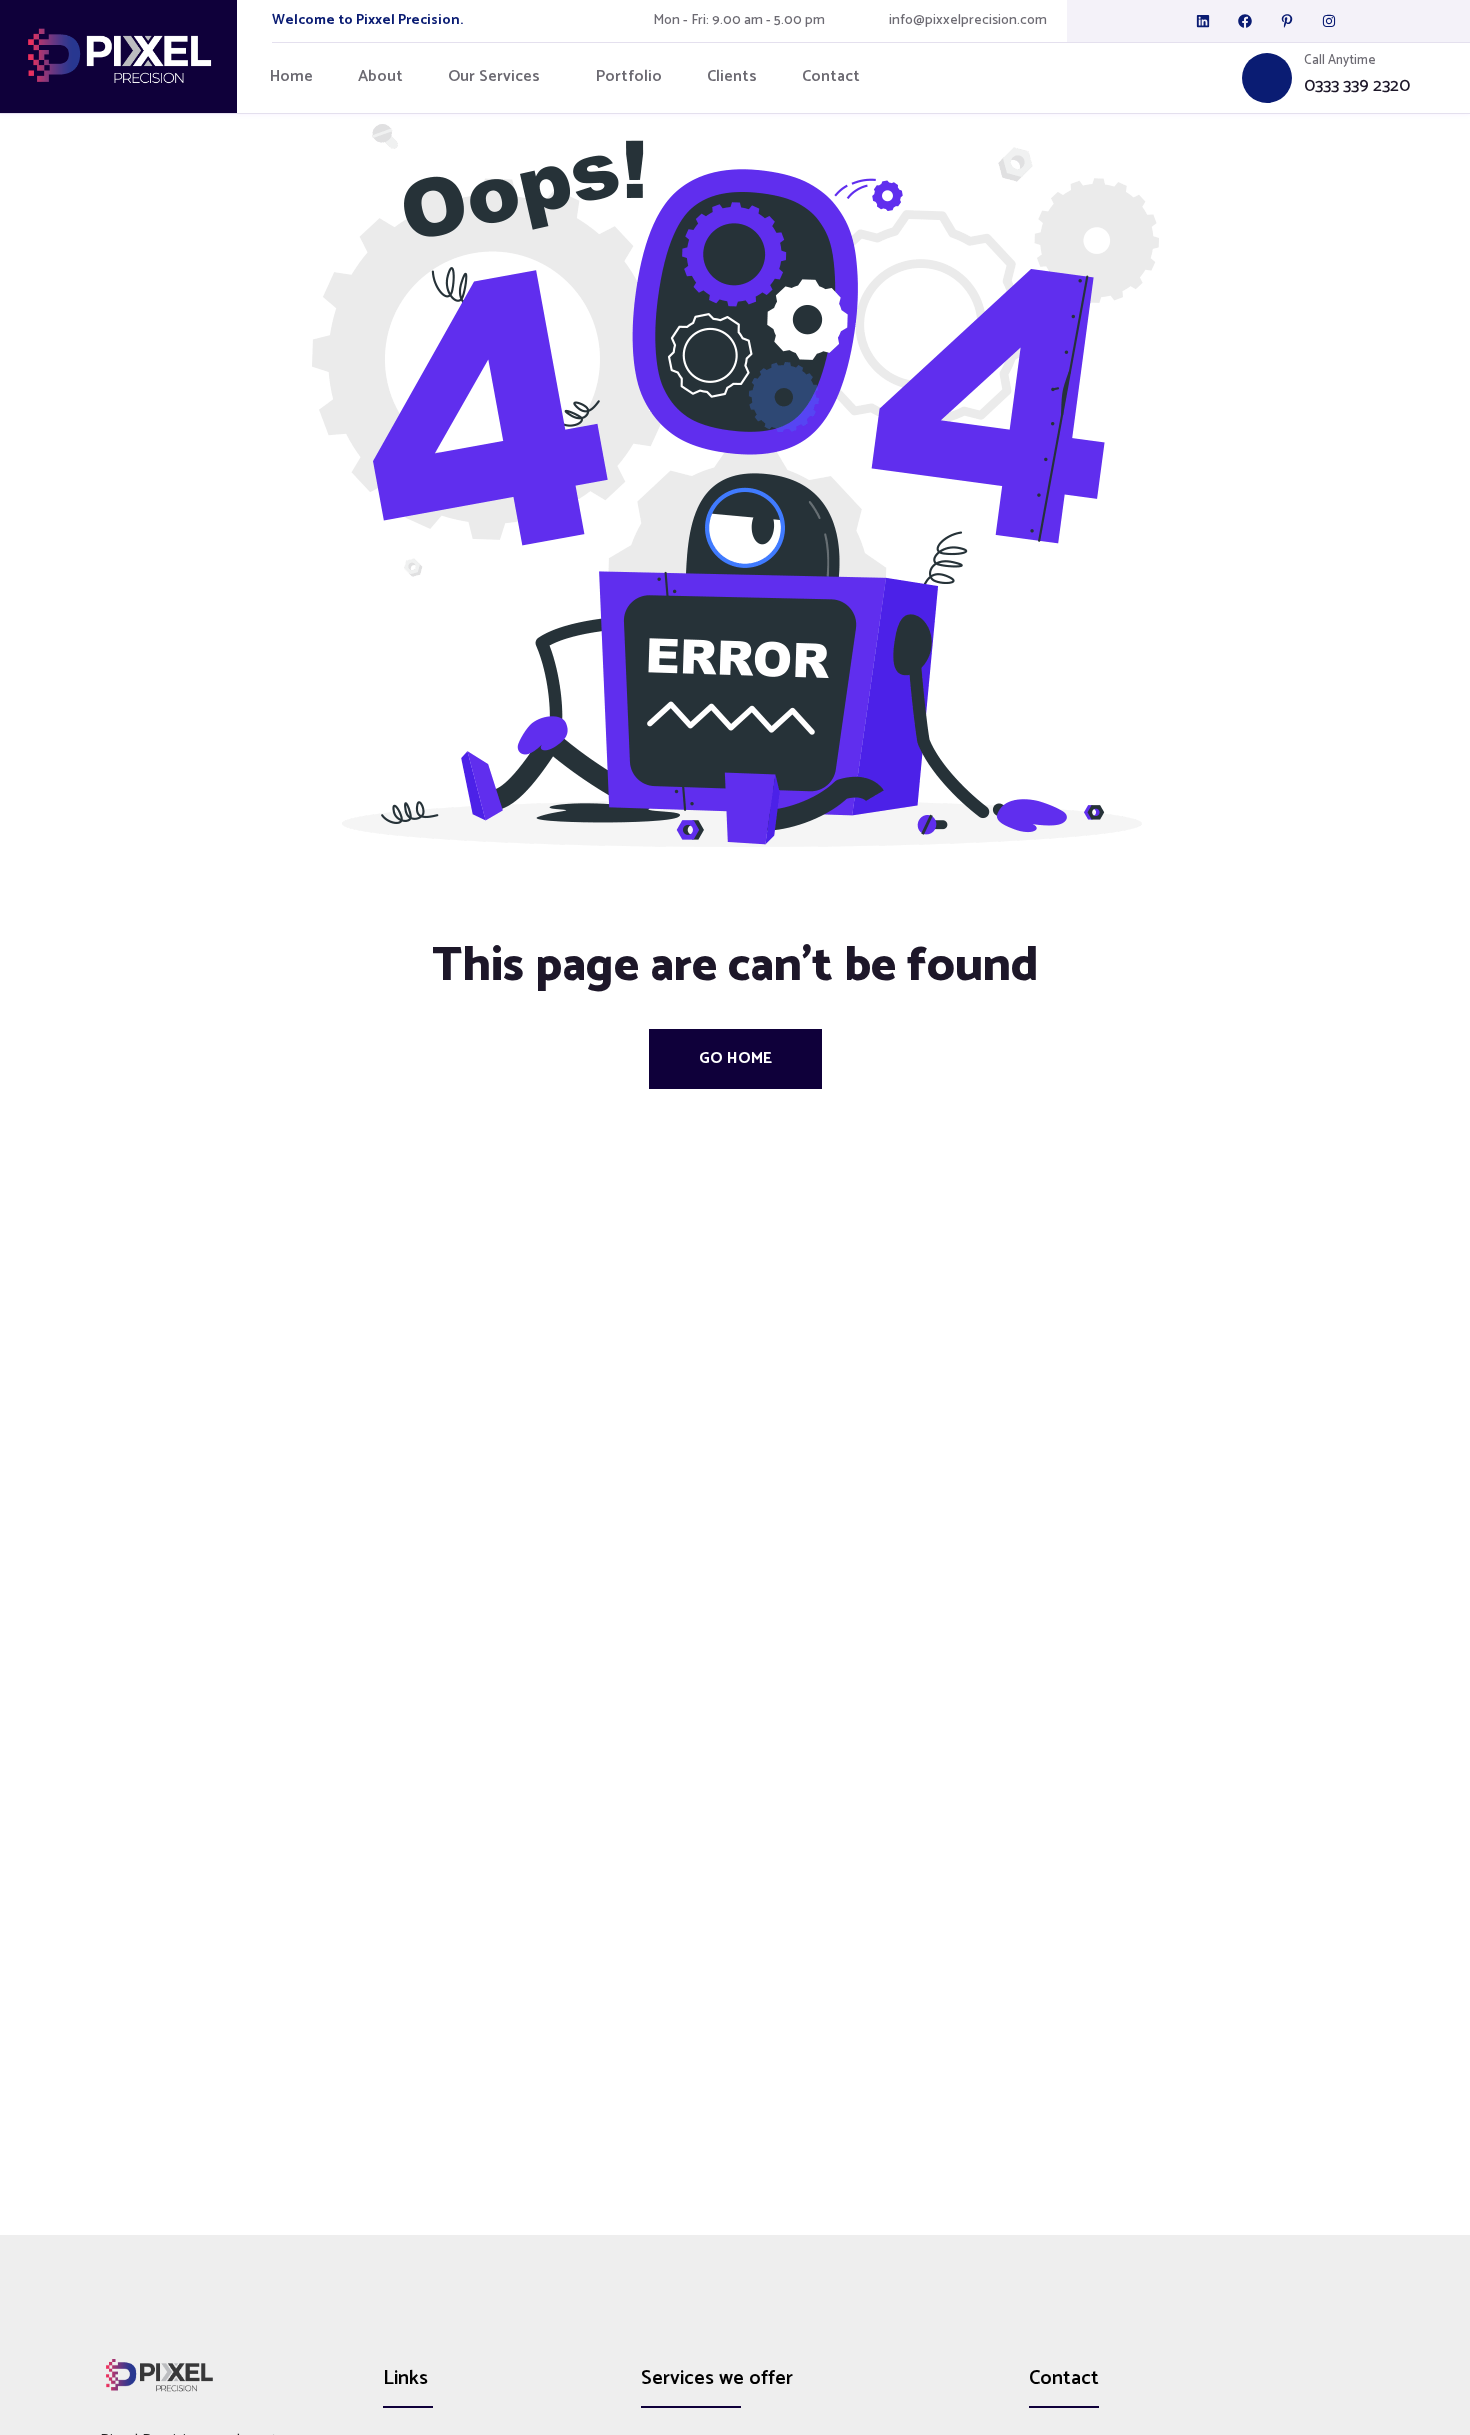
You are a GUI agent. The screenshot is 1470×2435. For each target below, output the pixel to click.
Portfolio (629, 77)
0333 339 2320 (1357, 86)
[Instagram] (1329, 21)
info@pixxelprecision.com (968, 21)
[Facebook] (1245, 21)
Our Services (494, 77)
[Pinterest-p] (1287, 21)
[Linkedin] (1203, 21)
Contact (831, 77)
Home (291, 77)
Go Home (735, 1058)
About (380, 77)
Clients (732, 77)
